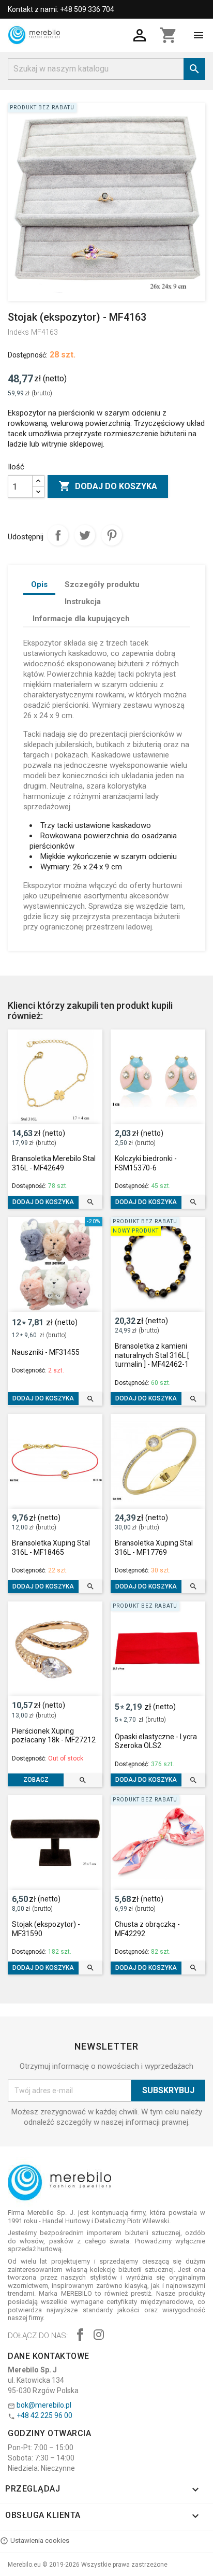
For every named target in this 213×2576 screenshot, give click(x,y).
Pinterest (112, 535)
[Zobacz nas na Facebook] (80, 2336)
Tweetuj (85, 535)
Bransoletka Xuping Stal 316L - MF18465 (51, 1548)
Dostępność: (28, 355)
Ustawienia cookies (40, 2541)
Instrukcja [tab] (83, 602)
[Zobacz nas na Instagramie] (99, 2336)
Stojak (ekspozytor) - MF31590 (46, 1929)
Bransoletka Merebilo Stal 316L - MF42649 (54, 1163)
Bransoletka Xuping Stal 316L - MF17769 (154, 1548)
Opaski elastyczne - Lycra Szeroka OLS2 (156, 1741)
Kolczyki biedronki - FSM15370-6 (146, 1163)
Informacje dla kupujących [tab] (81, 619)
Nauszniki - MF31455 (46, 1352)
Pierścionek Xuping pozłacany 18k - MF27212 (54, 1736)
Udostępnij (58, 535)
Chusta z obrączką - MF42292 (147, 1929)
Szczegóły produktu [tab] (102, 584)
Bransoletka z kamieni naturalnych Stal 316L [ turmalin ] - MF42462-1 (152, 1355)
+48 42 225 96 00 (44, 2415)
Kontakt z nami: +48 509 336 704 (61, 9)
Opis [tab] (39, 584)
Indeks (18, 332)
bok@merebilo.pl (44, 2405)
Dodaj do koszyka (108, 486)
